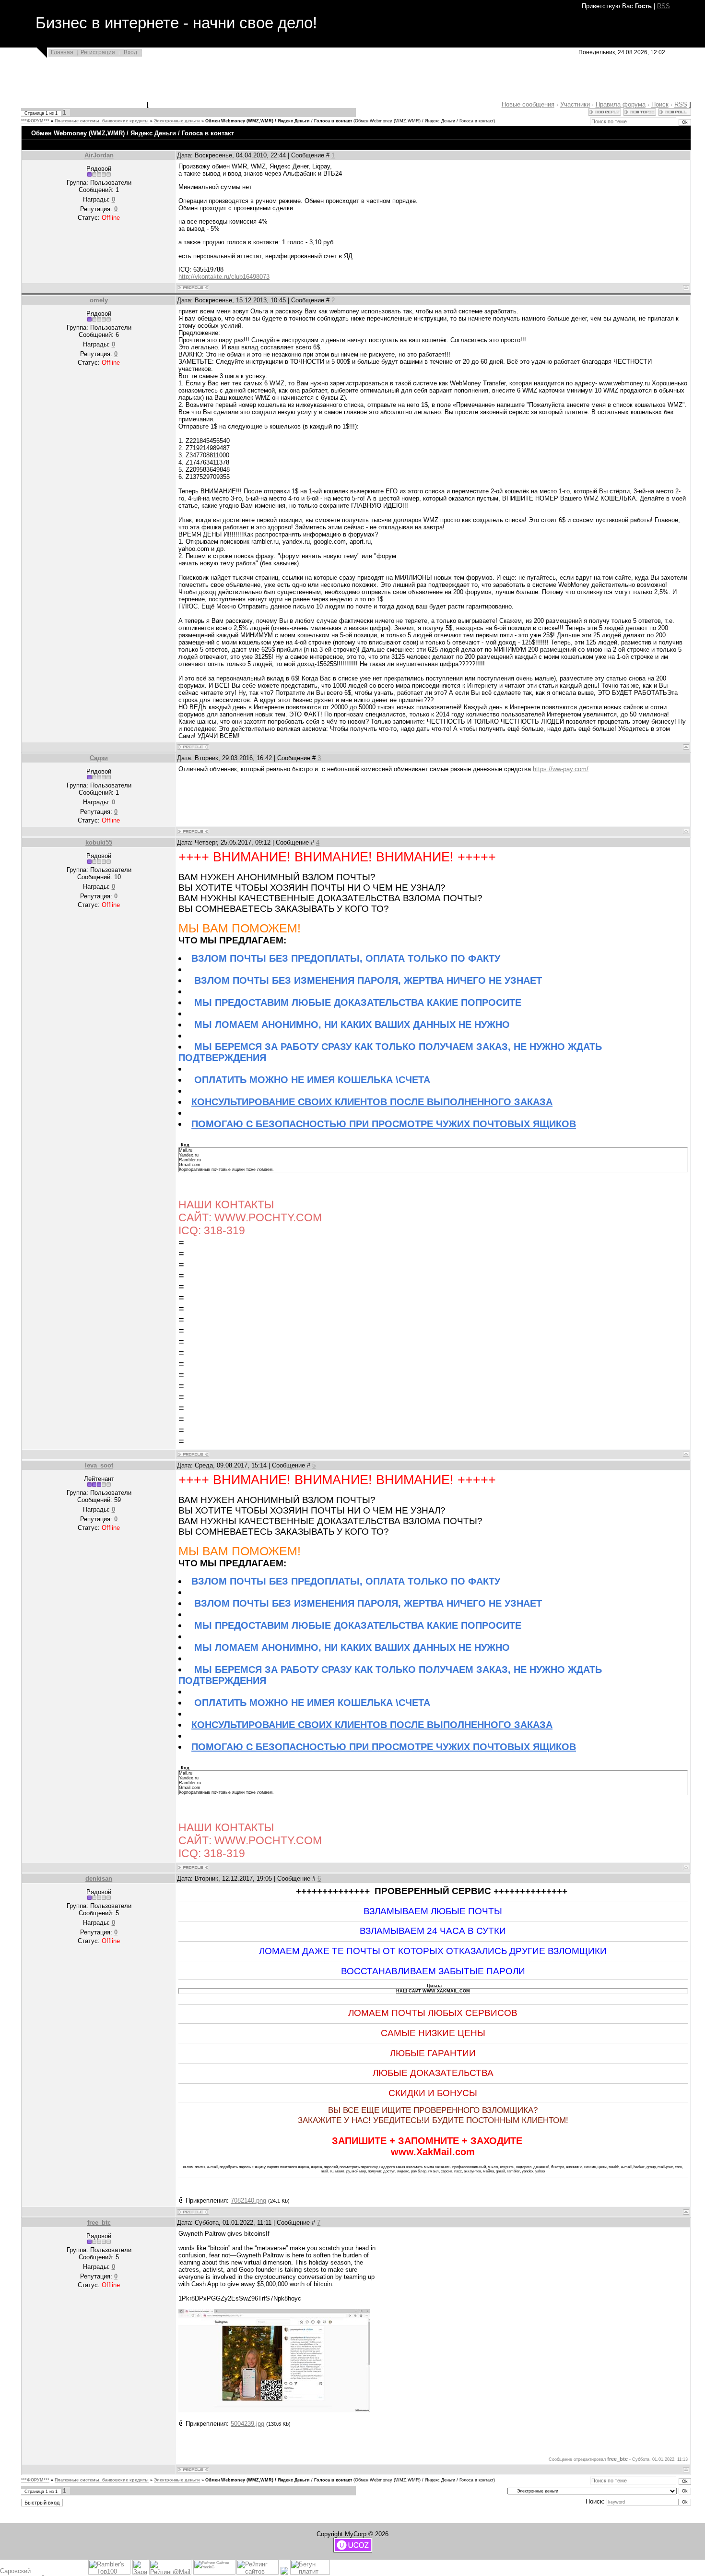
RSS (664, 6)
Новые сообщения (528, 104)
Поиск (660, 104)
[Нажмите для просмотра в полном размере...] (274, 2410)
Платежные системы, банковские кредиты (102, 121)
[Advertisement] (325, 85)
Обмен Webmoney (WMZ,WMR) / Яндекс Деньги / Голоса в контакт (279, 121)
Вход (130, 52)
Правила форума (621, 104)
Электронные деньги (177, 121)
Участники (575, 104)
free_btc (99, 2223)
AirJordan (99, 155)
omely (99, 300)
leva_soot (99, 1465)
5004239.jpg (247, 2424)
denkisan (99, 1878)
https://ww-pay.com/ (561, 769)
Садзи (99, 758)
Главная (62, 52)
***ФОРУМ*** (35, 121)
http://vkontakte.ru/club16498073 (224, 277)
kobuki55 (99, 842)
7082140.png (248, 2200)
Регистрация (98, 52)
